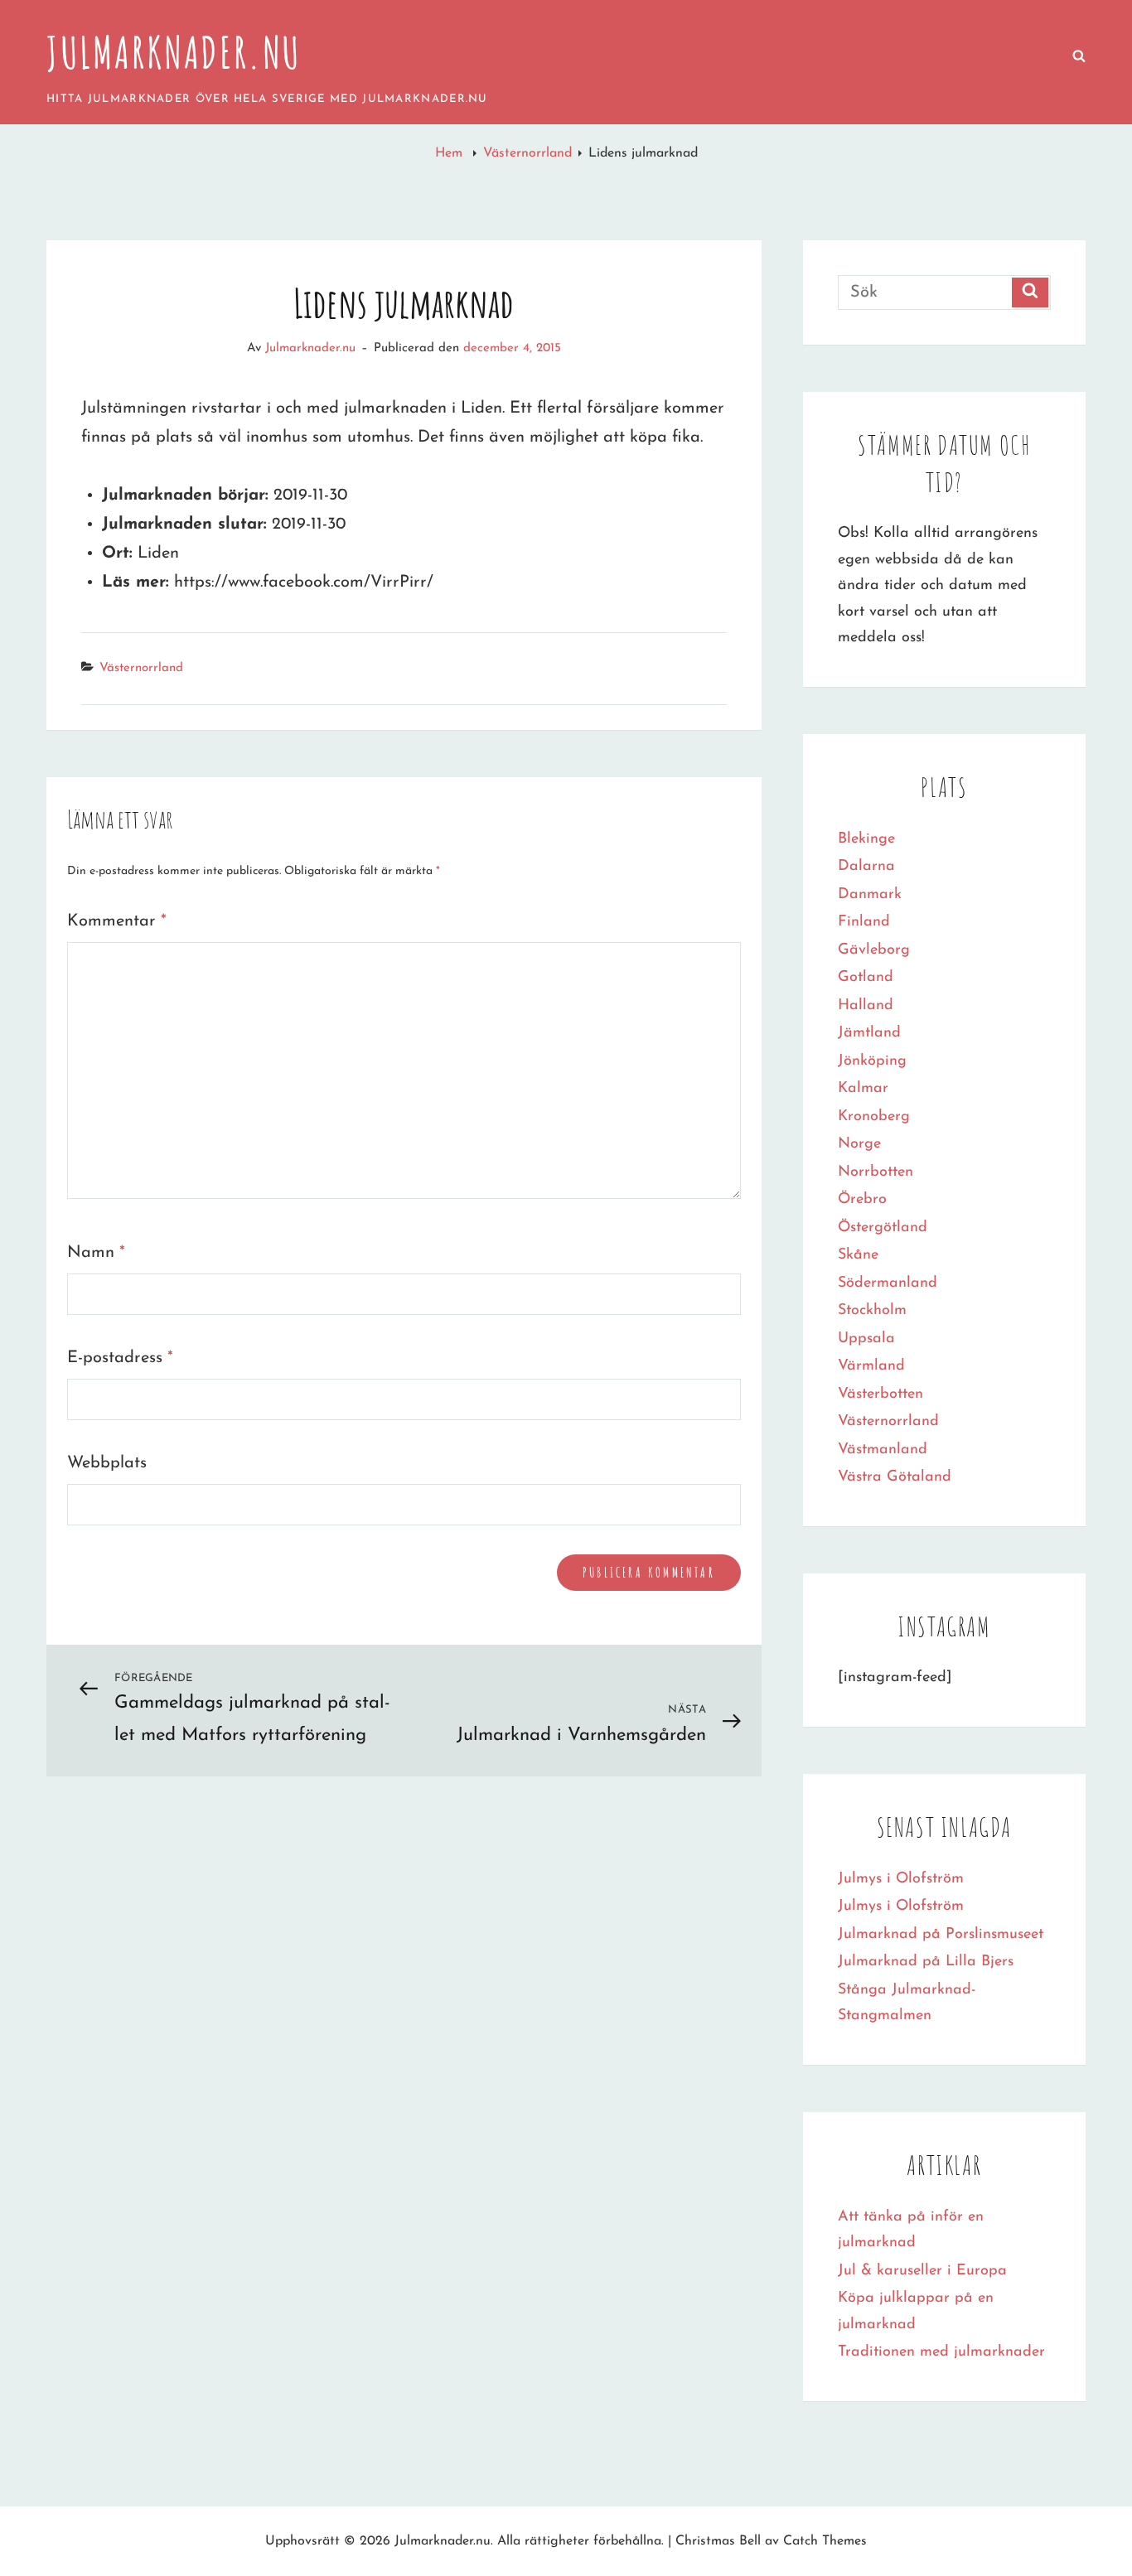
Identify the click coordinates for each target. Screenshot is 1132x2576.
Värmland (871, 1366)
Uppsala (866, 1339)
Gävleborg (874, 950)
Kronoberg (874, 1117)
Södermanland (888, 1283)
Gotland (866, 978)
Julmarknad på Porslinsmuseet (941, 1935)
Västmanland (883, 1450)
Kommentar (117, 921)
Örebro (862, 1200)
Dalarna (866, 867)
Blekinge (866, 839)
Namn (96, 1253)
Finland (864, 922)
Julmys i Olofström (901, 1879)
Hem (451, 153)
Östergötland (883, 1228)
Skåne (858, 1255)
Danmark (870, 895)
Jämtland (869, 1033)
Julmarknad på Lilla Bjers (926, 1962)
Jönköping (872, 1061)
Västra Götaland (895, 1477)
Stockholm (872, 1311)
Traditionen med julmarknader (941, 2352)
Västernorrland (527, 153)
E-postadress (120, 1358)
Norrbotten (876, 1172)
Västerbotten (880, 1394)
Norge (859, 1144)
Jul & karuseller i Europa (922, 2271)
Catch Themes (825, 2541)
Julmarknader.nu (174, 52)
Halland (866, 1006)
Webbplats (107, 1463)
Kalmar (863, 1089)
